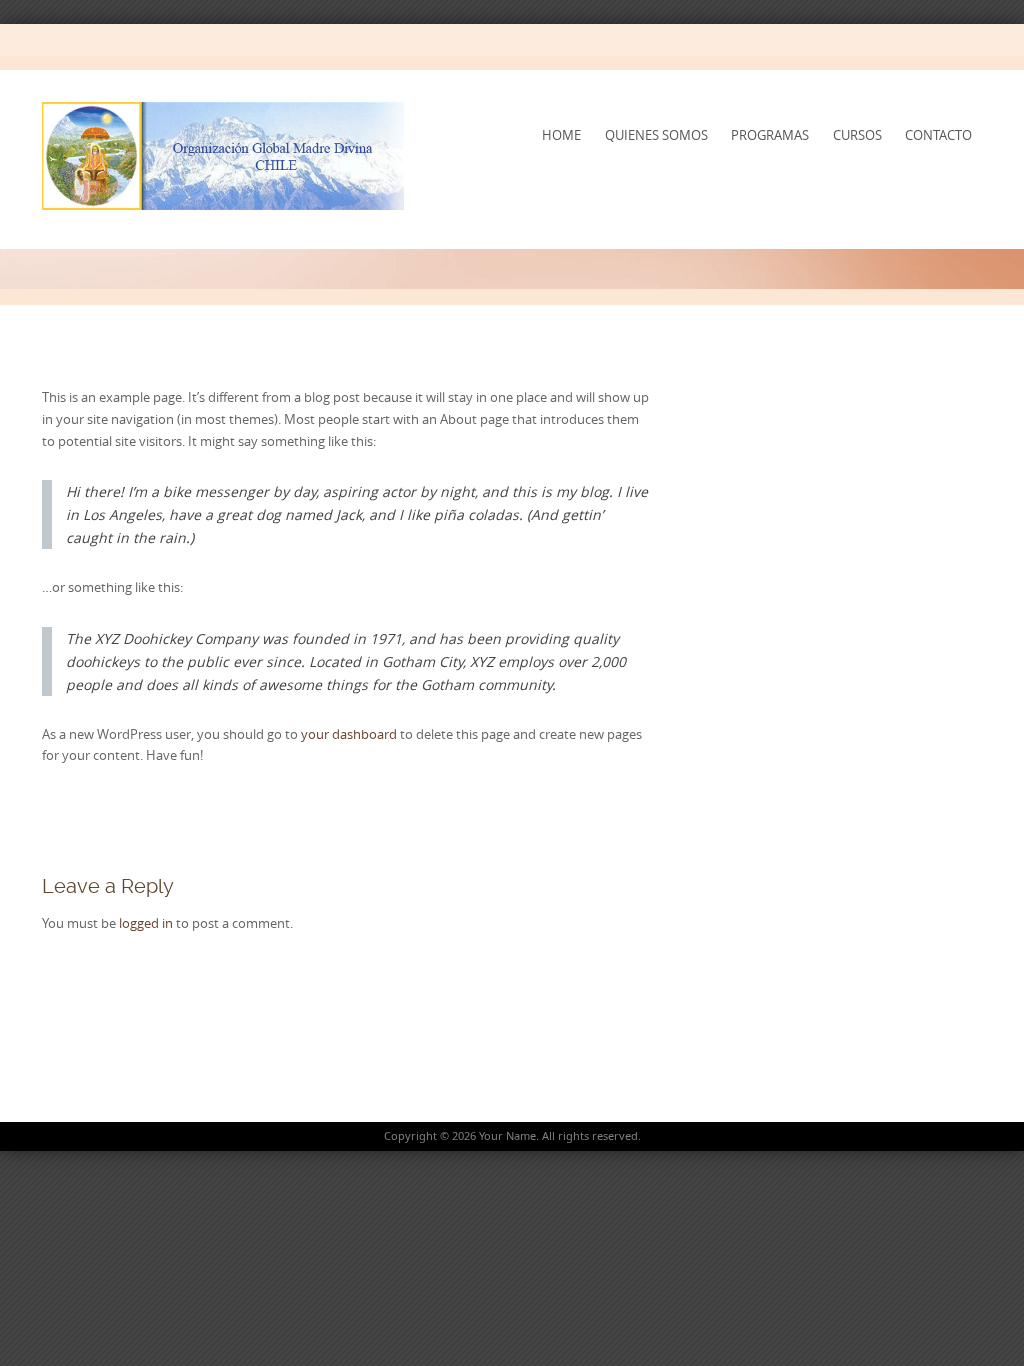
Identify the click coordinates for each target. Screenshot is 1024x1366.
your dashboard (349, 734)
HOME (561, 135)
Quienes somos (656, 135)
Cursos (857, 135)
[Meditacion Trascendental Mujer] (223, 156)
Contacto (938, 135)
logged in (146, 923)
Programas (770, 135)
